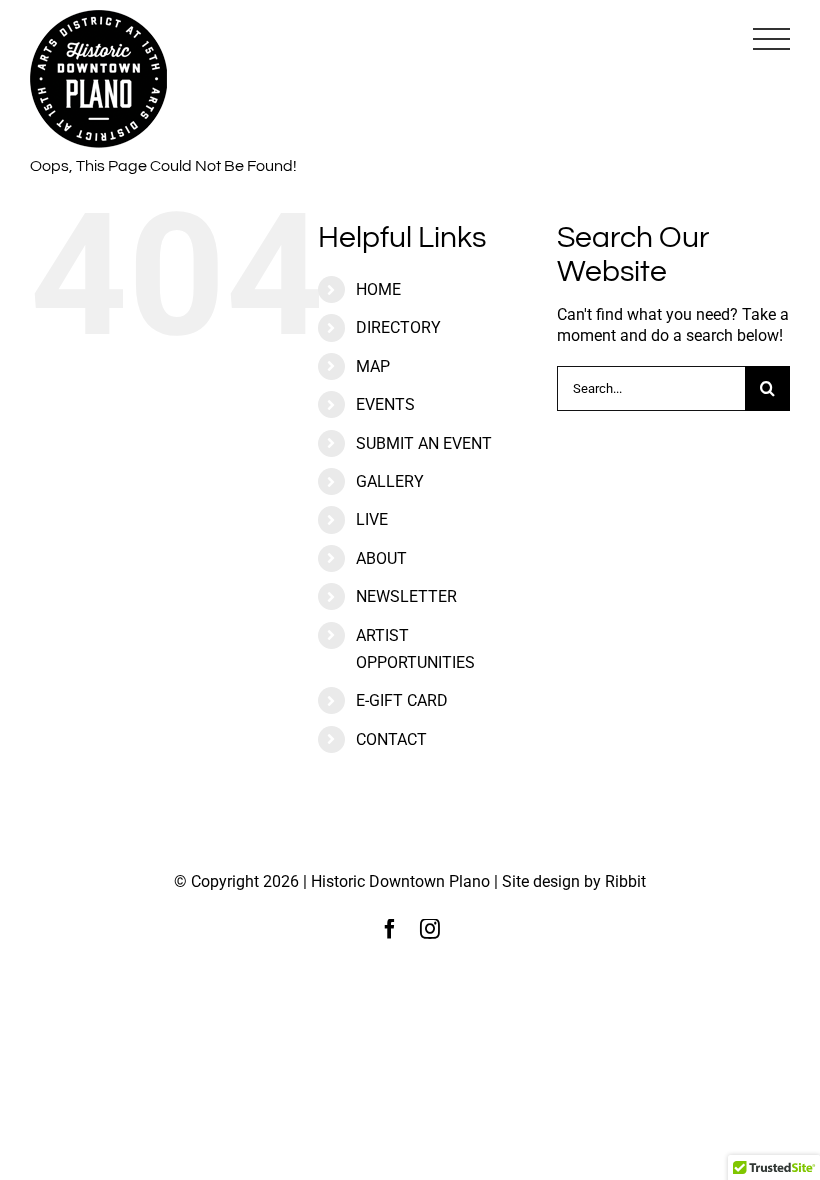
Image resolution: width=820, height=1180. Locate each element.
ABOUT (381, 558)
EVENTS (385, 404)
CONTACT (391, 739)
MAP (373, 366)
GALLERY (390, 481)
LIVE (372, 519)
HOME (378, 289)
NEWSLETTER (406, 596)
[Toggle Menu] (771, 39)
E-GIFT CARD (402, 700)
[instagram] (430, 929)
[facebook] (390, 929)
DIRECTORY (398, 327)
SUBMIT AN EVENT (424, 443)
